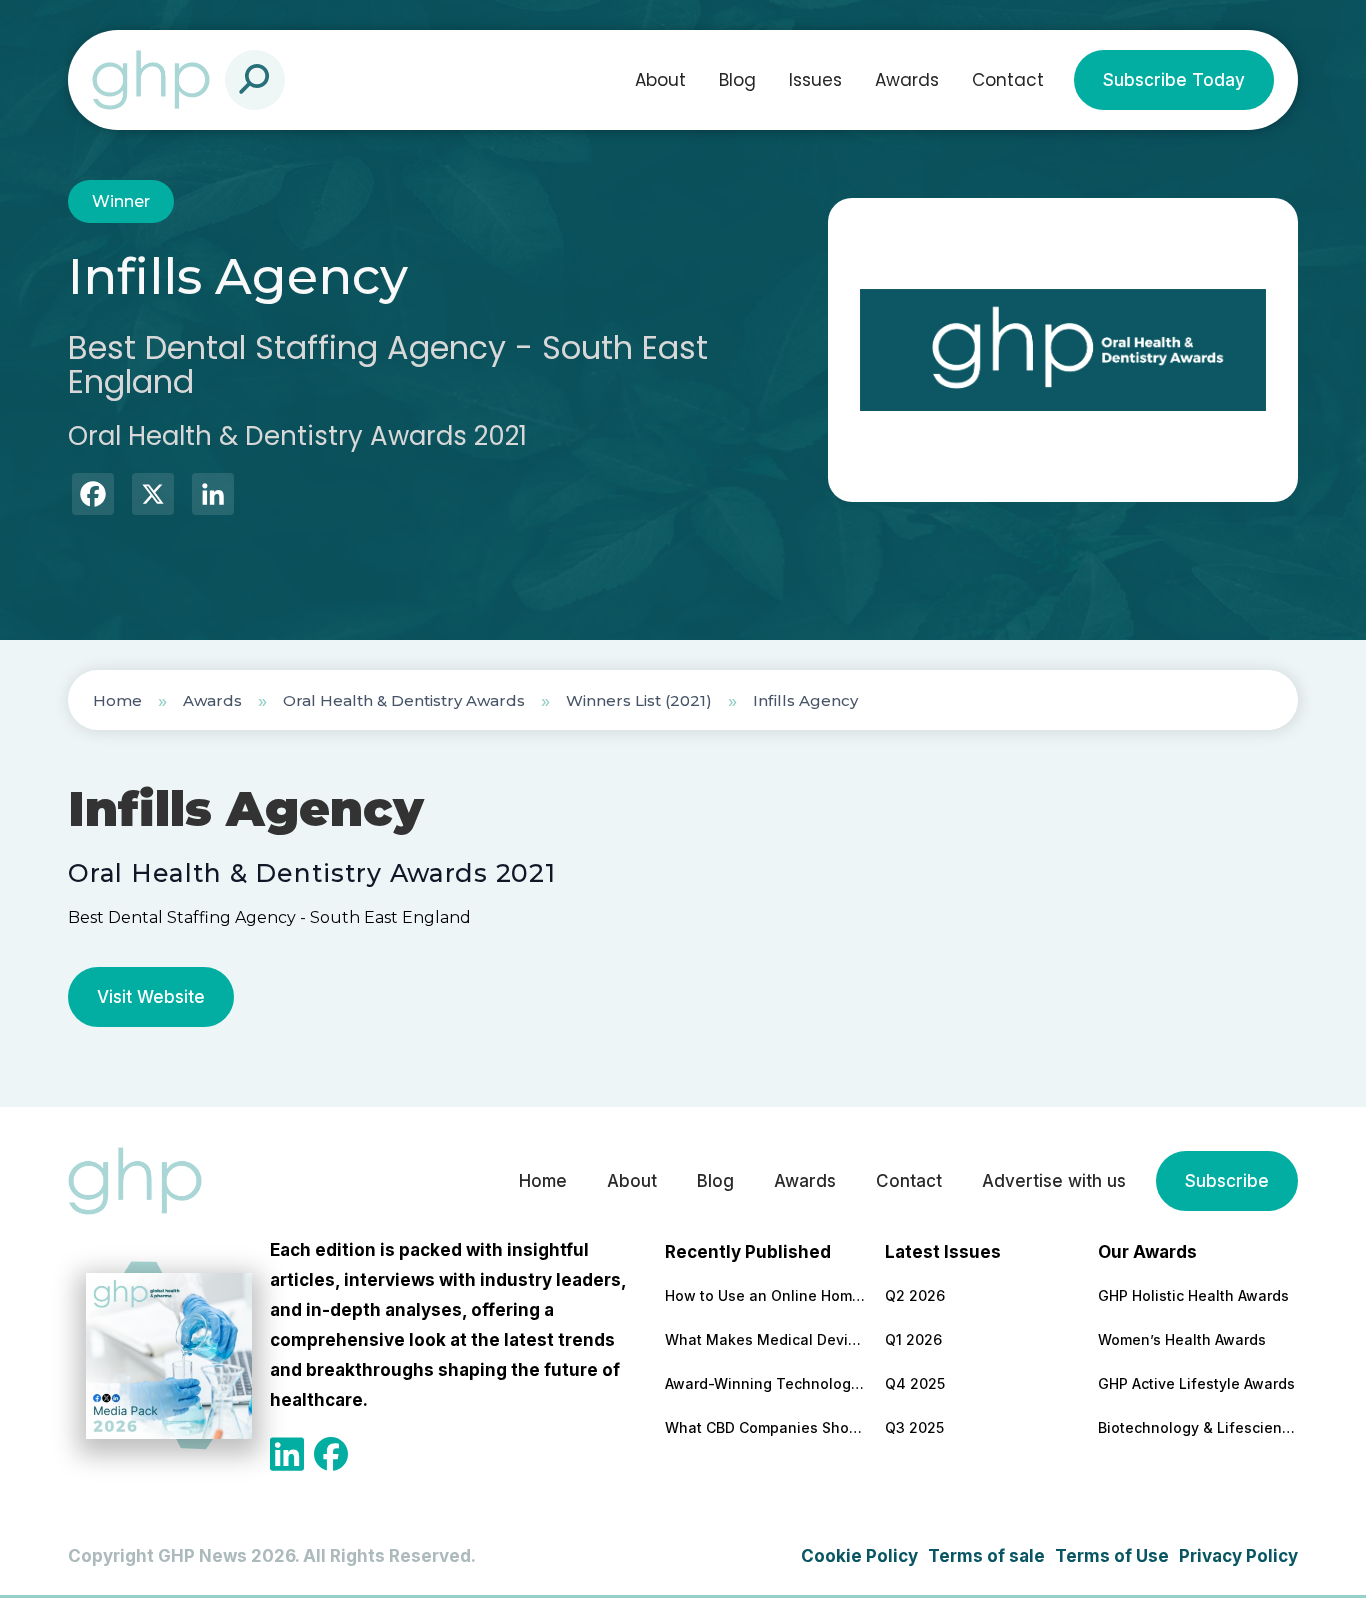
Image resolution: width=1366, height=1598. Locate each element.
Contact (1008, 80)
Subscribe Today (1174, 80)
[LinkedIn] (213, 496)
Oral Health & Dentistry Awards (404, 700)
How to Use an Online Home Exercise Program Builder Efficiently (765, 1295)
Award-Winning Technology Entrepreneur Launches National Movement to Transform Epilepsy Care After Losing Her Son (765, 1383)
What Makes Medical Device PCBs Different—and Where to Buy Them (765, 1339)
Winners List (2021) (639, 700)
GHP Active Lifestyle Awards (1196, 1383)
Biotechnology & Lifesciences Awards (1198, 1427)
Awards (907, 80)
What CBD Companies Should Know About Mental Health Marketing (765, 1427)
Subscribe (1227, 1181)
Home (117, 700)
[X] (153, 496)
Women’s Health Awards (1182, 1339)
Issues (815, 80)
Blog (737, 80)
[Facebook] (93, 496)
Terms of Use (1112, 1556)
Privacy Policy (1238, 1556)
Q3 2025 (914, 1427)
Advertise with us (1054, 1181)
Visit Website (151, 997)
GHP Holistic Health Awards (1193, 1295)
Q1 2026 (913, 1339)
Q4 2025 (915, 1383)
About (660, 80)
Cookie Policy (859, 1556)
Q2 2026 (915, 1295)
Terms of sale (986, 1556)
